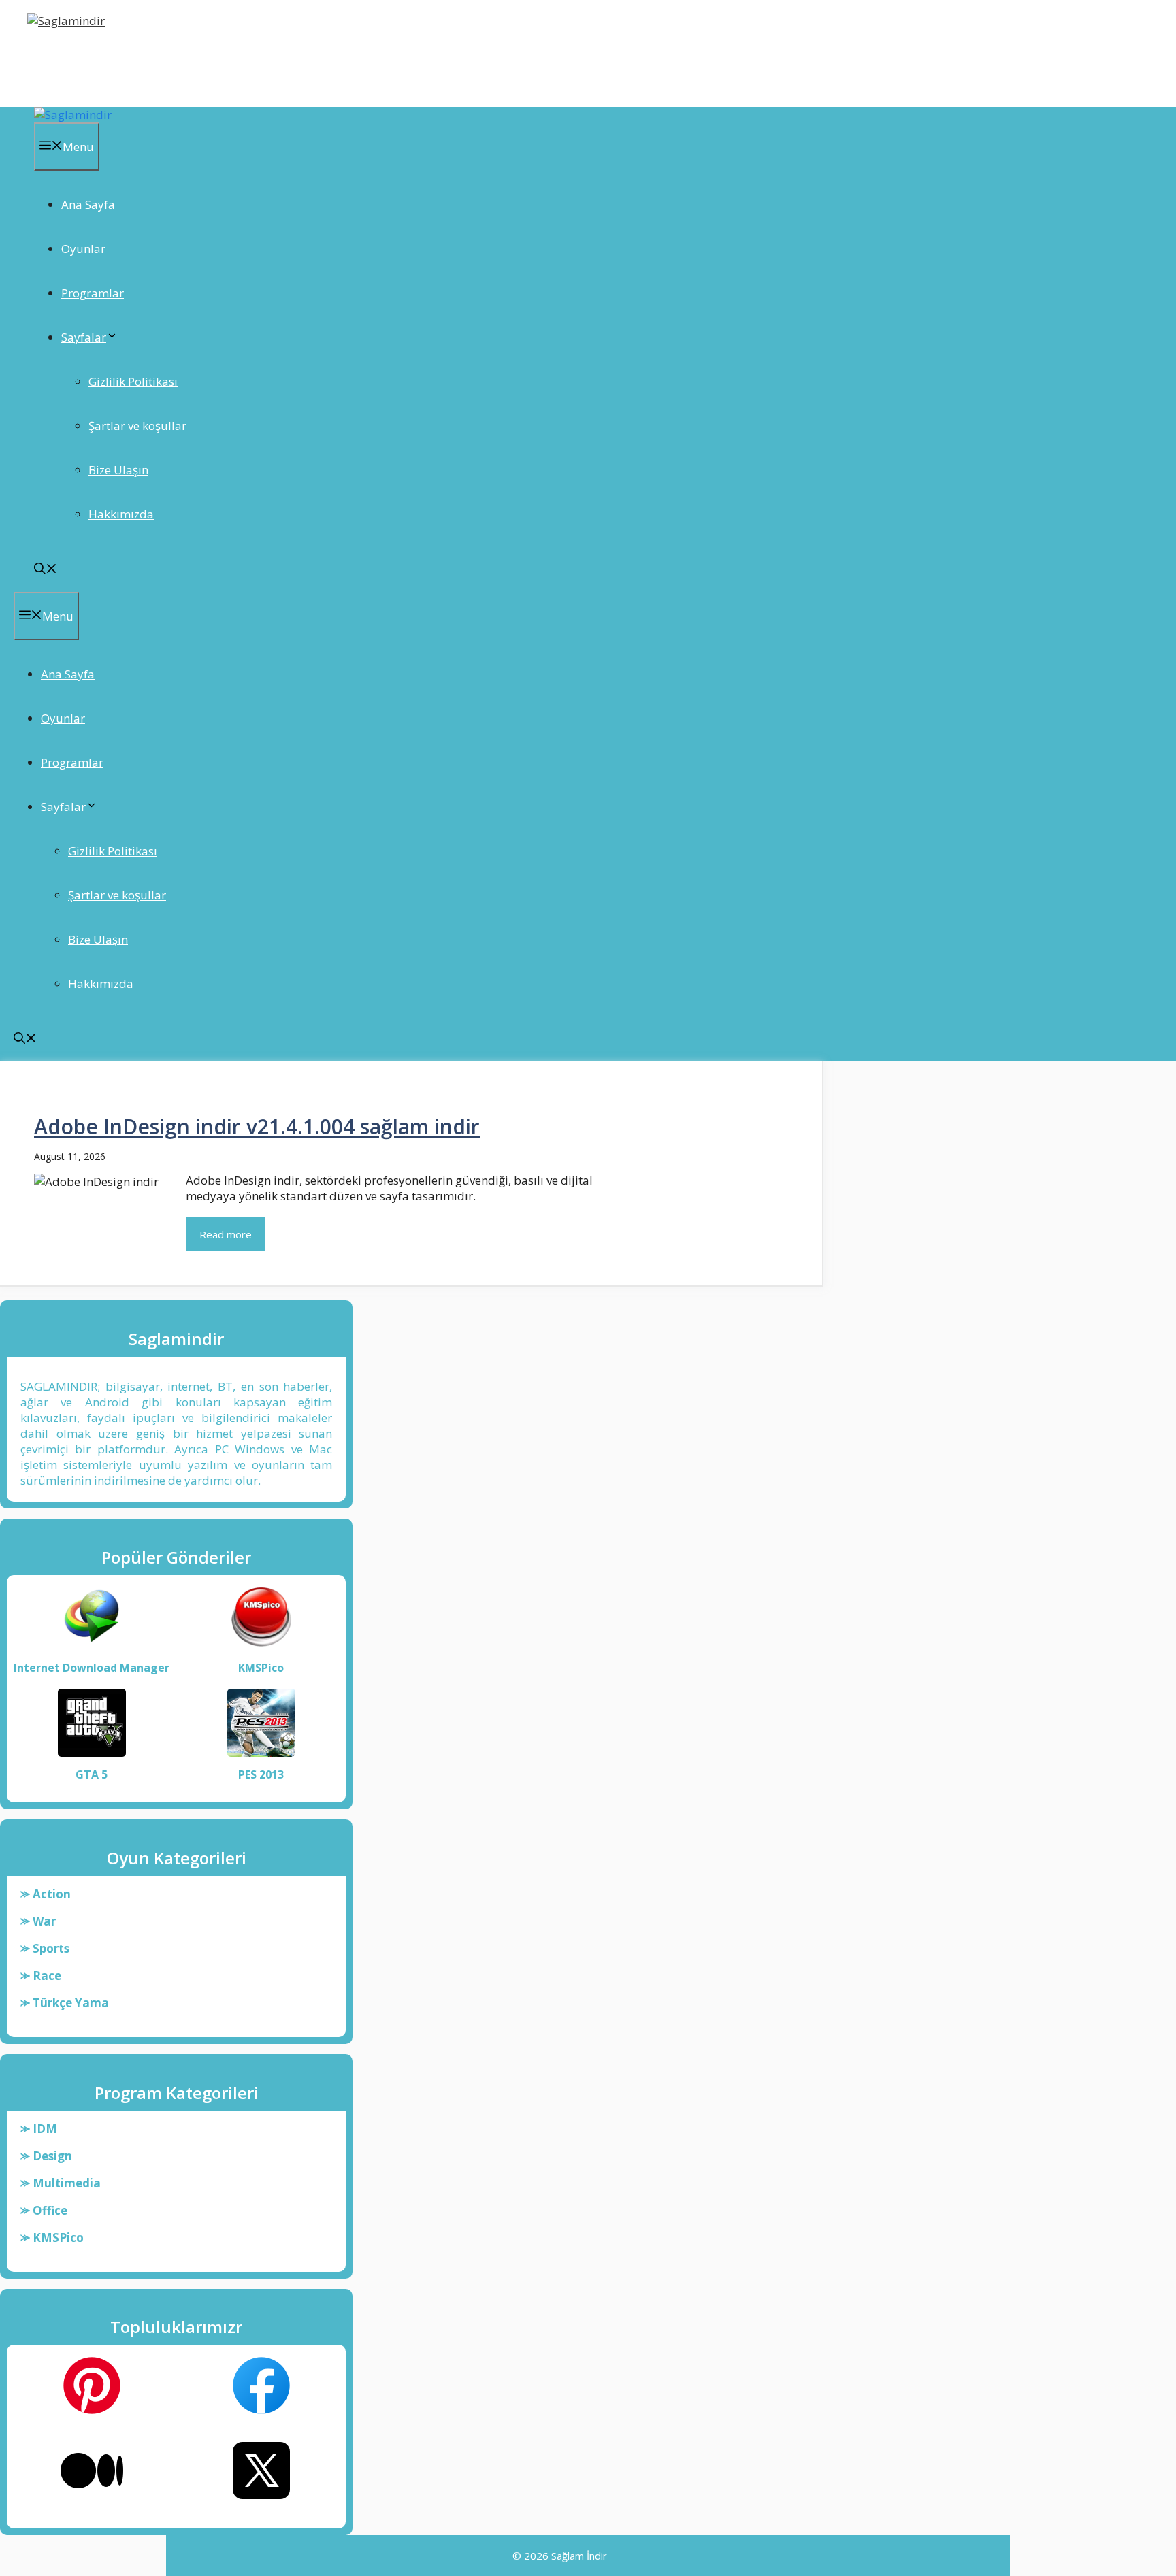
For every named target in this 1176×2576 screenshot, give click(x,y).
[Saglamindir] (73, 115)
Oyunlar (83, 249)
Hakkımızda (121, 514)
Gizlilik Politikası (133, 381)
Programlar (93, 293)
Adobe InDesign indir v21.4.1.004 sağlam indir (257, 1126)
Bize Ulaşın (118, 470)
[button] (46, 570)
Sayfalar (84, 337)
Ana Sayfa (88, 204)
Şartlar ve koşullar (137, 426)
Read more (226, 1234)
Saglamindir (73, 57)
